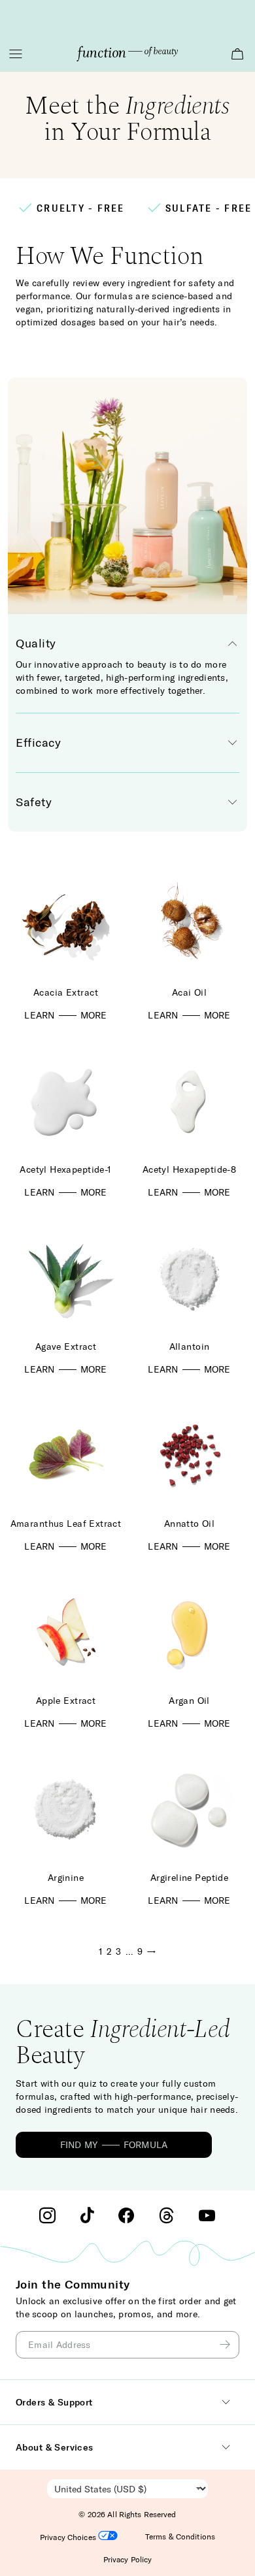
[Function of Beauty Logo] (127, 54)
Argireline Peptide (190, 1878)
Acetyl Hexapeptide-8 (189, 1169)
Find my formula (114, 2145)
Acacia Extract (66, 992)
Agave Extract (66, 1346)
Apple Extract (66, 1701)
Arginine (66, 1878)
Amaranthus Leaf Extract (66, 1524)
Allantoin (190, 1346)
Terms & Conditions (180, 2536)
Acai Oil (189, 992)
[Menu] (16, 54)
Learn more (66, 1015)
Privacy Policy (128, 2559)
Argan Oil (189, 1701)
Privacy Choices (69, 2537)
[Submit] (227, 2345)
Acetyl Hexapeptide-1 (65, 1169)
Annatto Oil (190, 1524)
